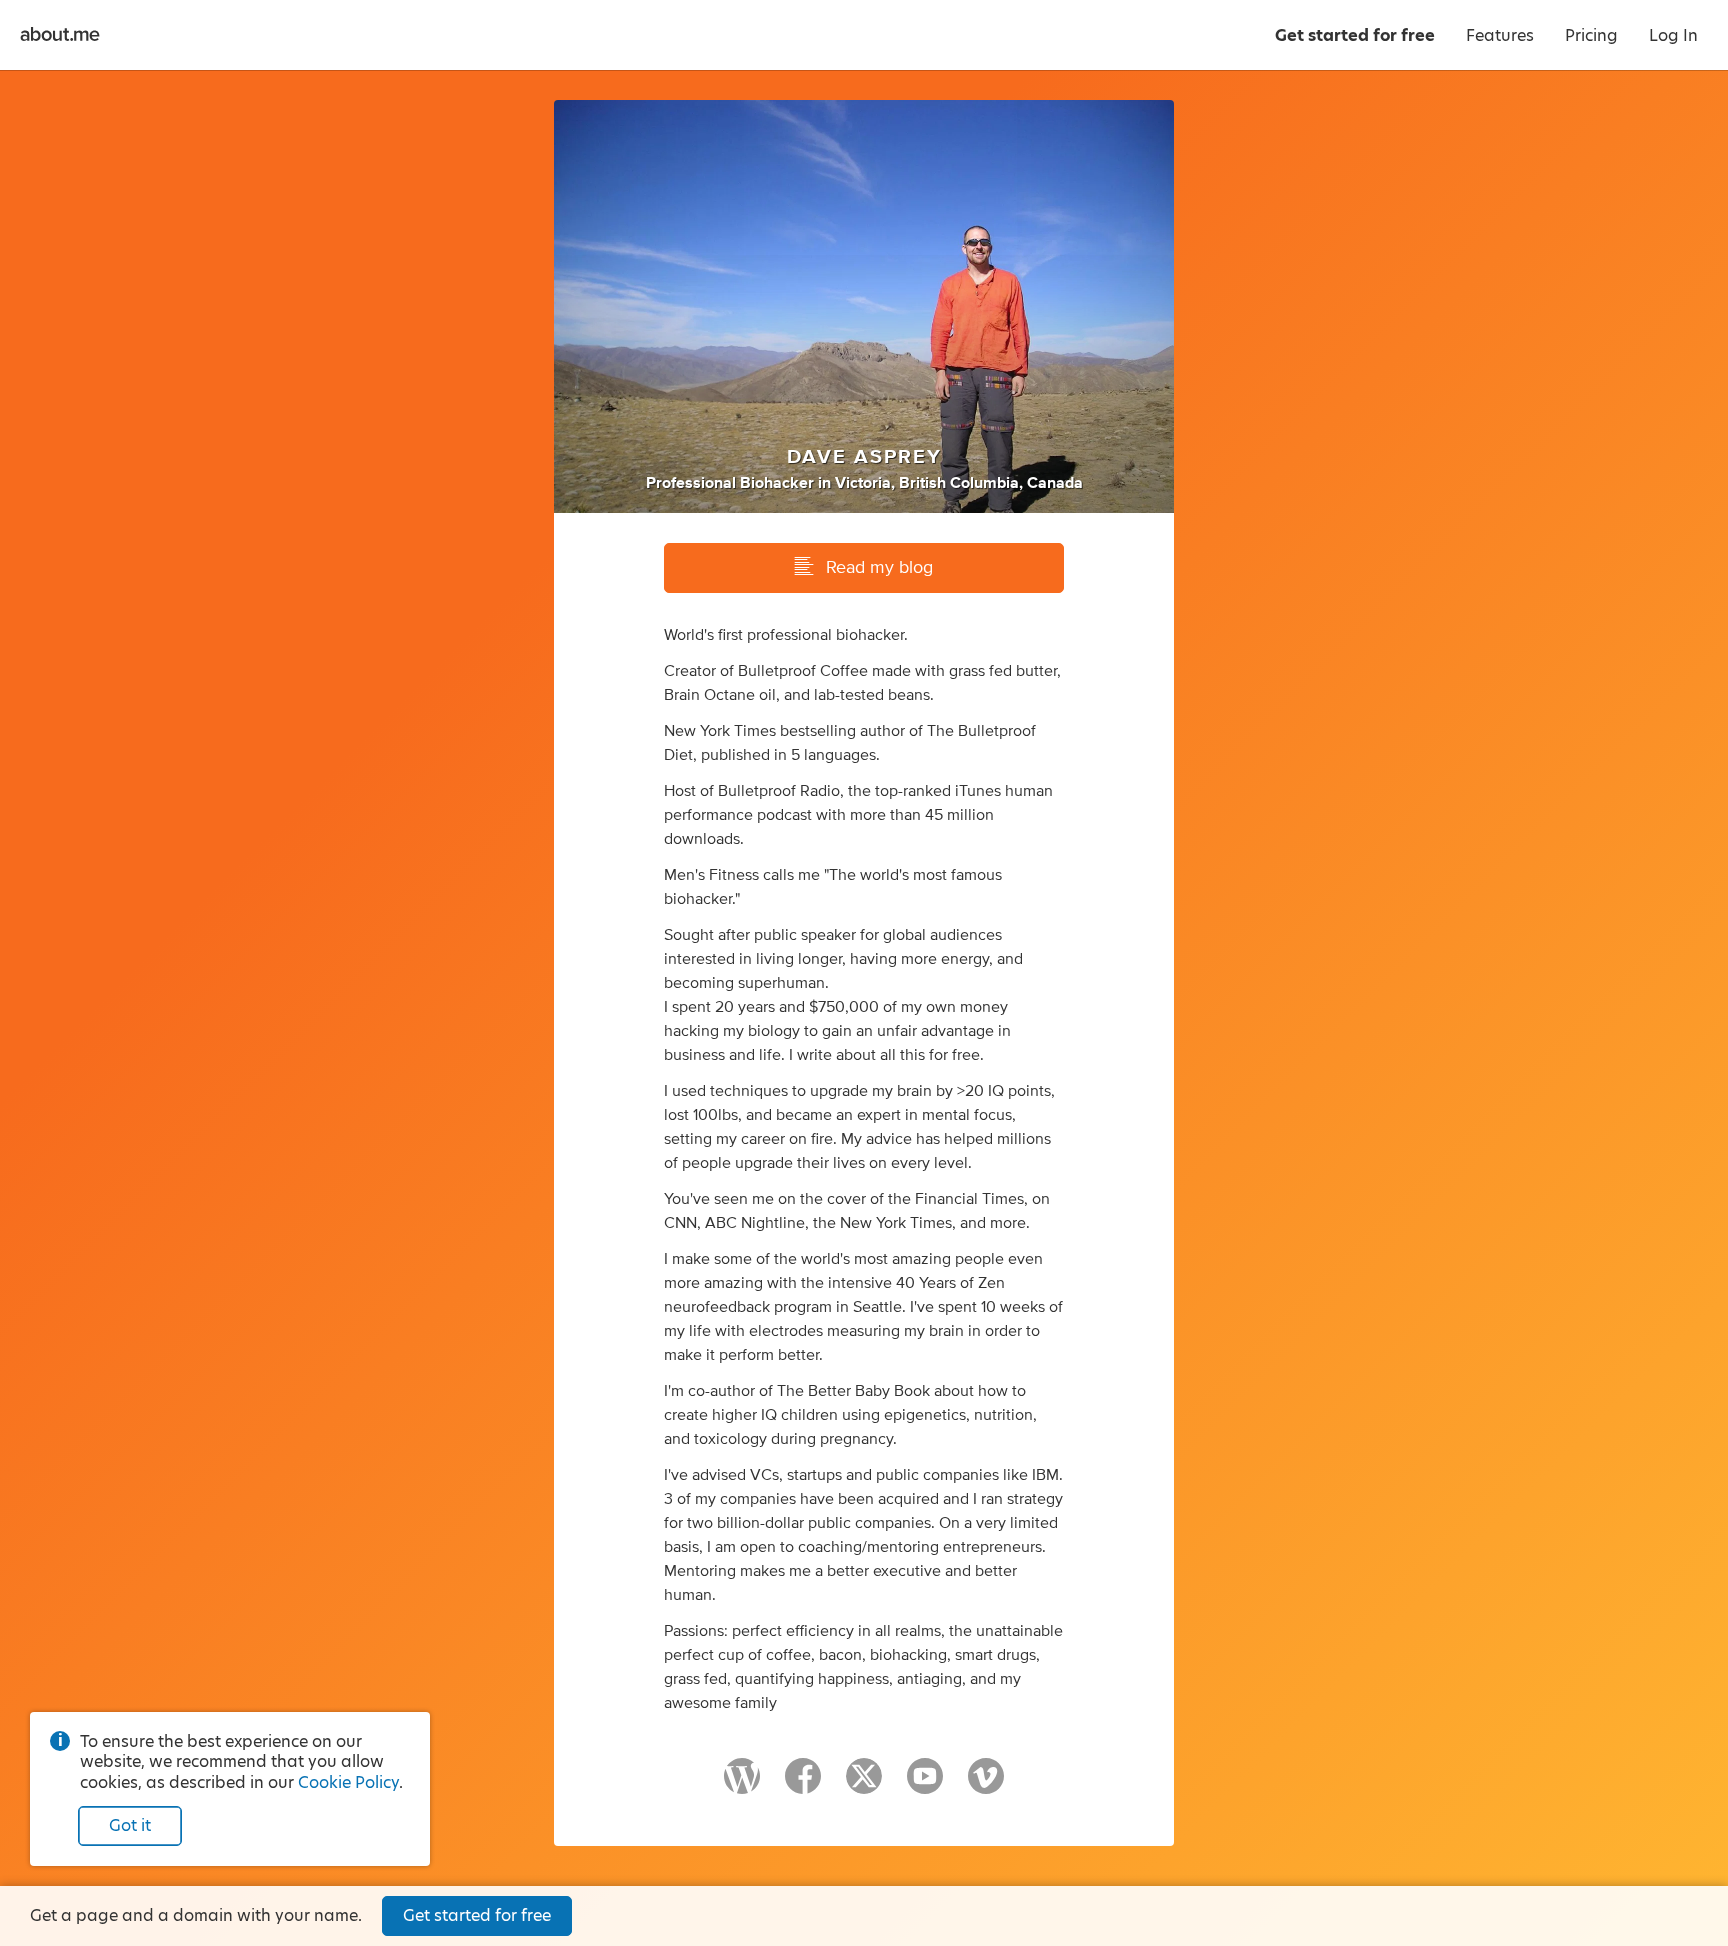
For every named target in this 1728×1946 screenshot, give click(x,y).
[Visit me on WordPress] (742, 1785)
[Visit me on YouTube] (925, 1785)
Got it (130, 1825)
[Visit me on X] (864, 1785)
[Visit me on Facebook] (803, 1785)
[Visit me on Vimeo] (986, 1785)
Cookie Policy (348, 1782)
